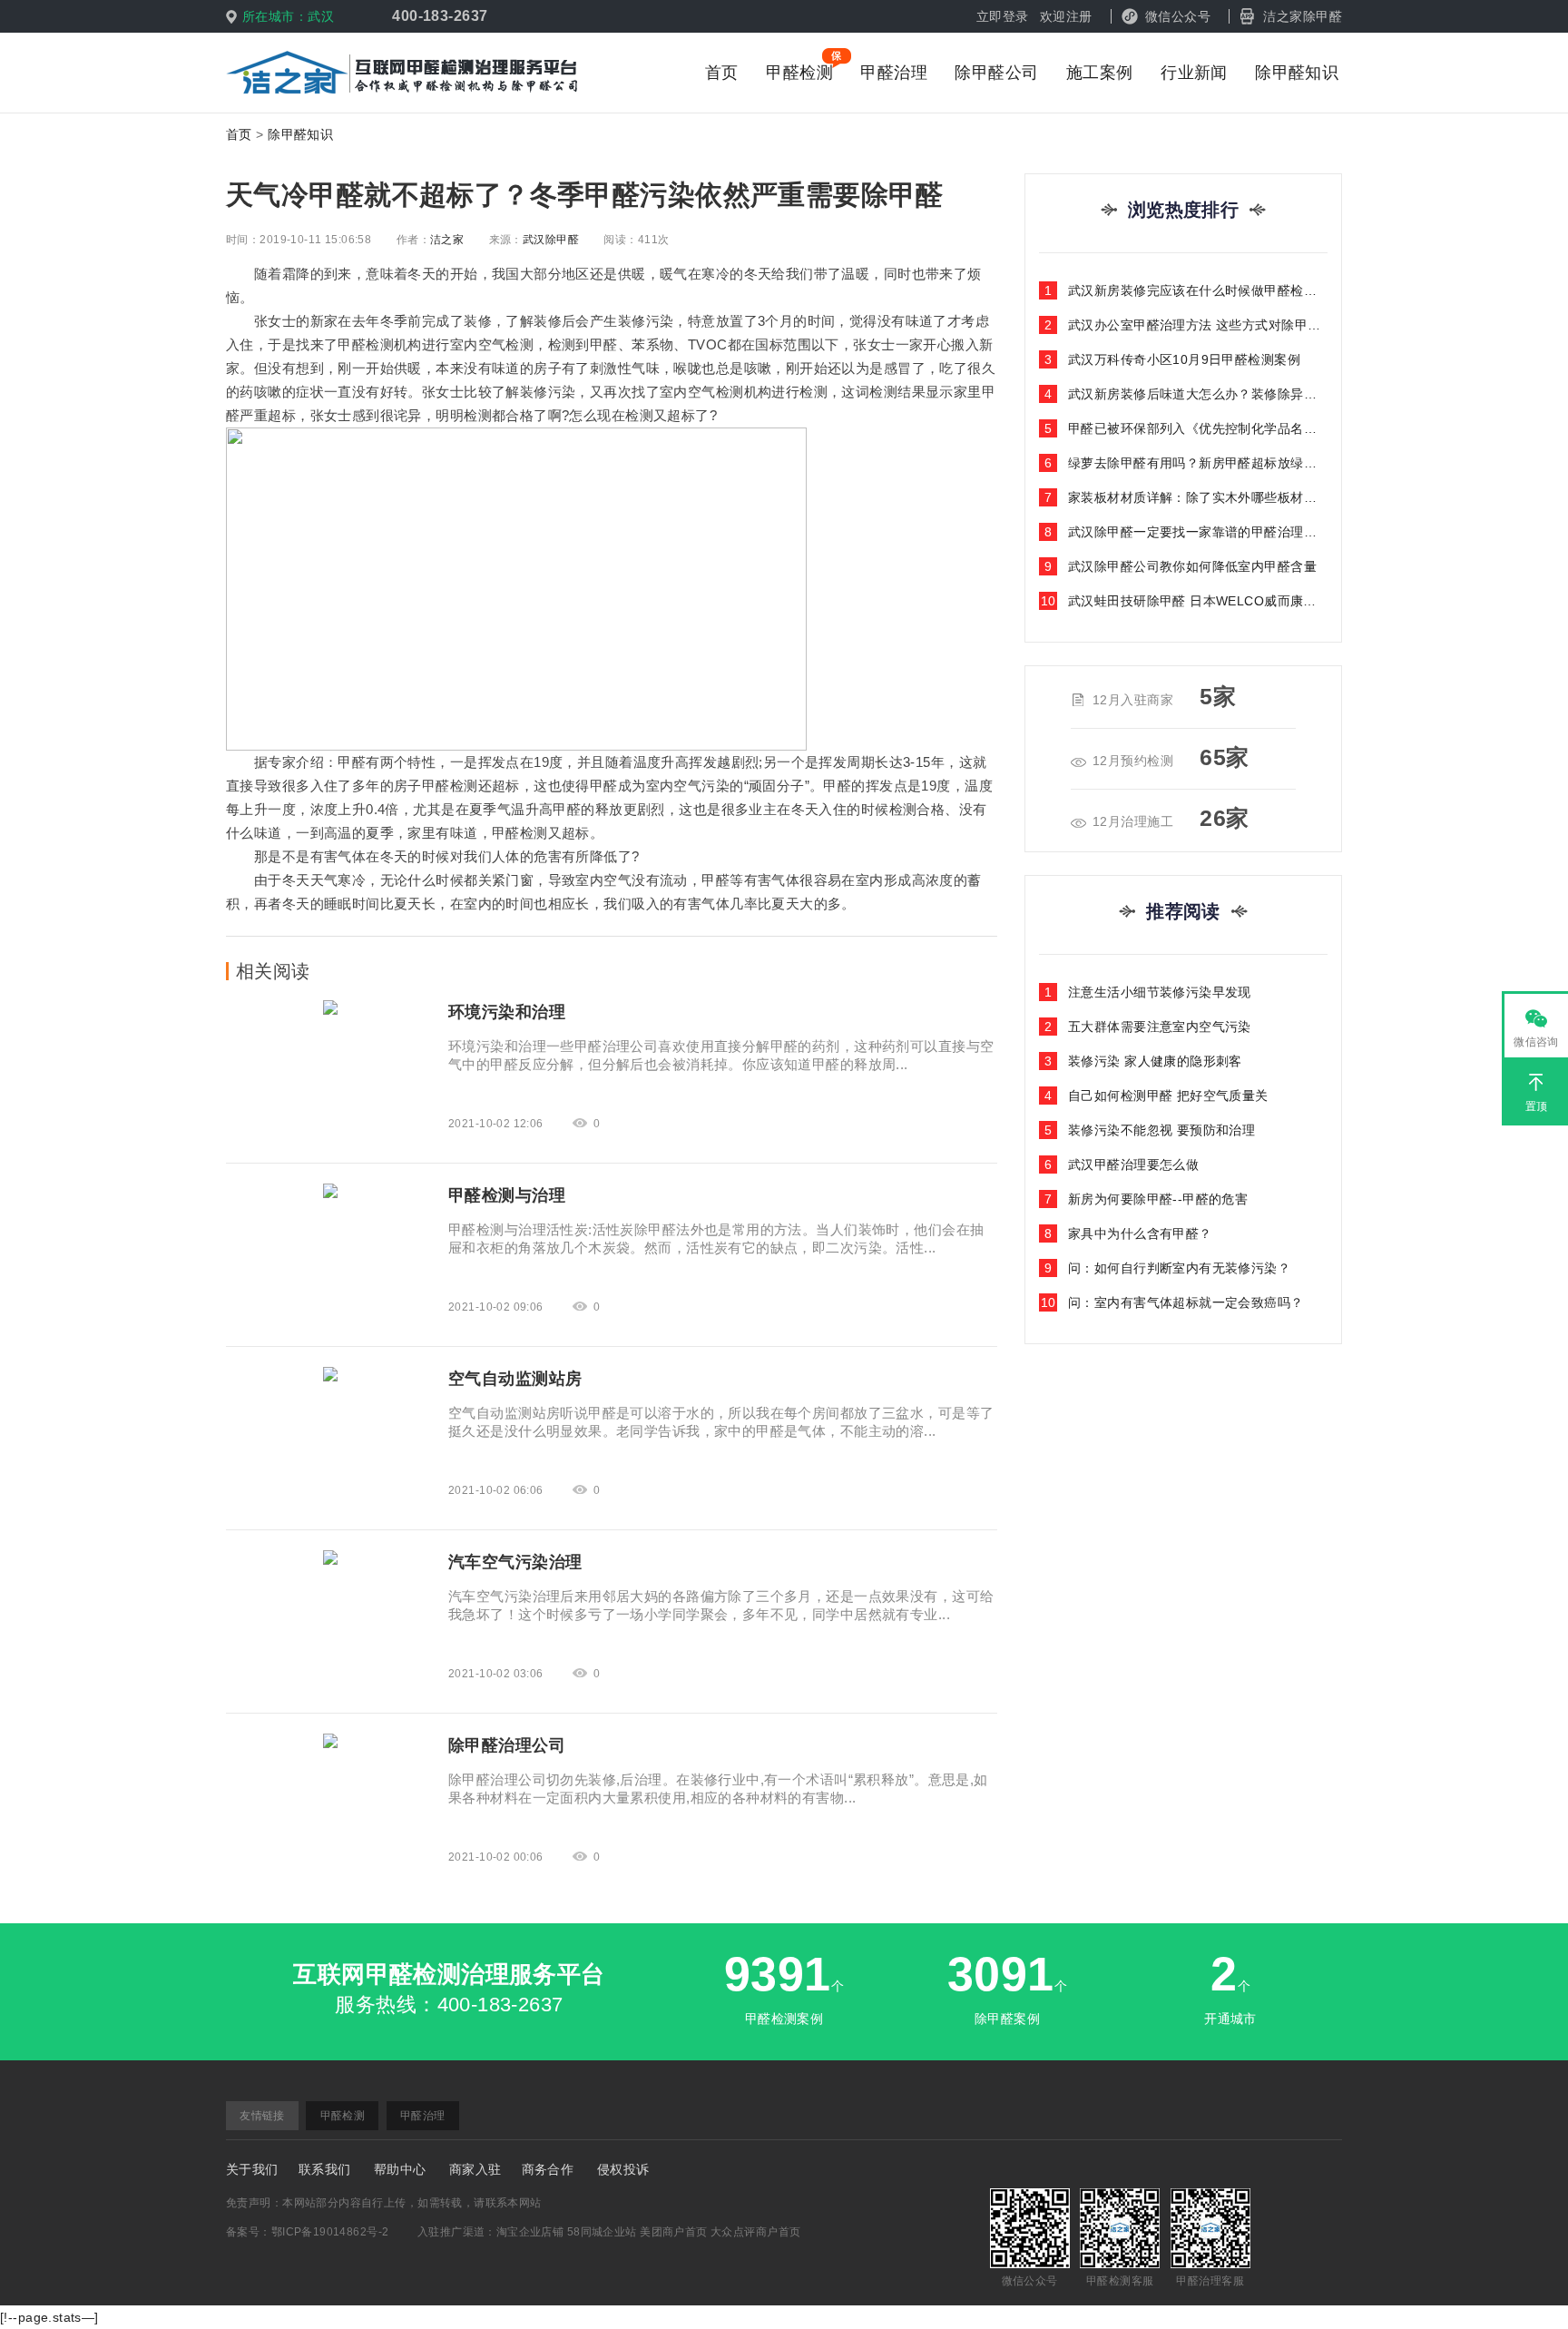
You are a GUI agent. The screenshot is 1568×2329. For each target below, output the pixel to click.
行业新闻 (1194, 73)
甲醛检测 (799, 73)
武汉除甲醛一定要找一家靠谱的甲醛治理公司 (1186, 532)
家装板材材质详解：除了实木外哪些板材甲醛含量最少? (1186, 497)
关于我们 (252, 2169)
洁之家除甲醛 (1303, 16)
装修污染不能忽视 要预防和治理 (1150, 1130)
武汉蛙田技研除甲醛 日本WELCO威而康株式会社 (1184, 601)
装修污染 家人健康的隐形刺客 (1143, 1061)
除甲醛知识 (1297, 73)
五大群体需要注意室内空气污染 (1148, 1027)
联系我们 (325, 2169)
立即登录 (1003, 16)
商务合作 (548, 2169)
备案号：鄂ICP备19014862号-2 (307, 2232)
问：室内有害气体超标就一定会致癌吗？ (1172, 1302)
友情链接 (262, 2116)
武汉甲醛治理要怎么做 (1122, 1164)
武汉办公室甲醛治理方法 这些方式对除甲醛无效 (1186, 325)
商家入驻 (475, 2169)
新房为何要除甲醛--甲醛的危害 (1147, 1199)
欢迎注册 (1066, 16)
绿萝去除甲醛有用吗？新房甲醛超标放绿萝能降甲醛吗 (1186, 463)
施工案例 (1100, 73)
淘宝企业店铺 (530, 2232)
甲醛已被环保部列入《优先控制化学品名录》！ (1186, 428)
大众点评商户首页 (755, 2232)
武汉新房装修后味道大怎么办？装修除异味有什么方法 (1186, 394)
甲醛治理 (894, 73)
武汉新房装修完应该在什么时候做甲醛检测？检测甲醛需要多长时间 (1186, 290)
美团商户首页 (674, 2232)
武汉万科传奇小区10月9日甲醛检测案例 (1172, 359)
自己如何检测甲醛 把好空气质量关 (1156, 1096)
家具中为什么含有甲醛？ (1128, 1233)
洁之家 (447, 240)
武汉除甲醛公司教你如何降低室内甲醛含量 (1181, 566)
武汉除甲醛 (551, 240)
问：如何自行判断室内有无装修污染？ (1167, 1268)
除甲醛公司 (996, 73)
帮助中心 (400, 2169)
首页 (722, 73)
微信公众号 (1178, 16)
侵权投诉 (623, 2169)
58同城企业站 (602, 2232)
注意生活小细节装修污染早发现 (1148, 992)
